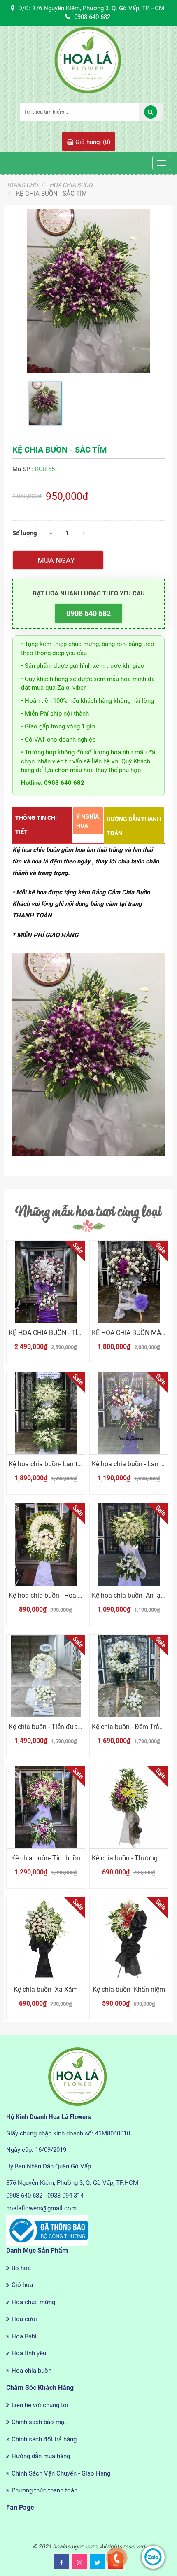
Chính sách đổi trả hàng (44, 2439)
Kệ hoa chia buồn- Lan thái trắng (56, 1464)
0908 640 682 (88, 613)
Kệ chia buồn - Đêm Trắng (129, 1727)
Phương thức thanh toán (44, 2490)
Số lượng (25, 533)
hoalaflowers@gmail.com (41, 2208)
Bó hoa (21, 2268)
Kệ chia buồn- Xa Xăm (46, 1989)
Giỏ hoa (22, 2285)
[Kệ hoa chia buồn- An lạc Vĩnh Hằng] (129, 1545)
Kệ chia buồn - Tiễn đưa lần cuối (56, 1727)
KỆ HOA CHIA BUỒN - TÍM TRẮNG (57, 1333)
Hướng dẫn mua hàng (41, 2456)
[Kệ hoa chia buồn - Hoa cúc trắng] (46, 1545)
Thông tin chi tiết (36, 825)
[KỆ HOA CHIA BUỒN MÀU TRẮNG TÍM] (129, 1282)
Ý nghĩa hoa (87, 821)
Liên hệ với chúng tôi (40, 2405)
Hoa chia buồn (31, 2371)
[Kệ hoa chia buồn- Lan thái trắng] (46, 1413)
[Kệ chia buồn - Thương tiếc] (129, 1807)
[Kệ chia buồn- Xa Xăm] (46, 1939)
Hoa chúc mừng (33, 2302)
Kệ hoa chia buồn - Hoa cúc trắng (57, 1595)
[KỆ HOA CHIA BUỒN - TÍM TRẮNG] (46, 1282)
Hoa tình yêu (29, 2353)
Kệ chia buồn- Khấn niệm (129, 1989)
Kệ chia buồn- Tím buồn (46, 1858)
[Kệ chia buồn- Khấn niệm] (129, 1939)
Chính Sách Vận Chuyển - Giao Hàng (61, 2473)
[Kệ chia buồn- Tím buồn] (46, 1807)
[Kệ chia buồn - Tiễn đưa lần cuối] (46, 1676)
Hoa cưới (24, 2319)
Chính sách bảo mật (39, 2422)
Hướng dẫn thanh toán (134, 826)
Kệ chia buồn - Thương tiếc (131, 1858)
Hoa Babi (24, 2336)
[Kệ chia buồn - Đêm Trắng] (129, 1676)
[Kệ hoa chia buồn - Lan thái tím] (129, 1413)
